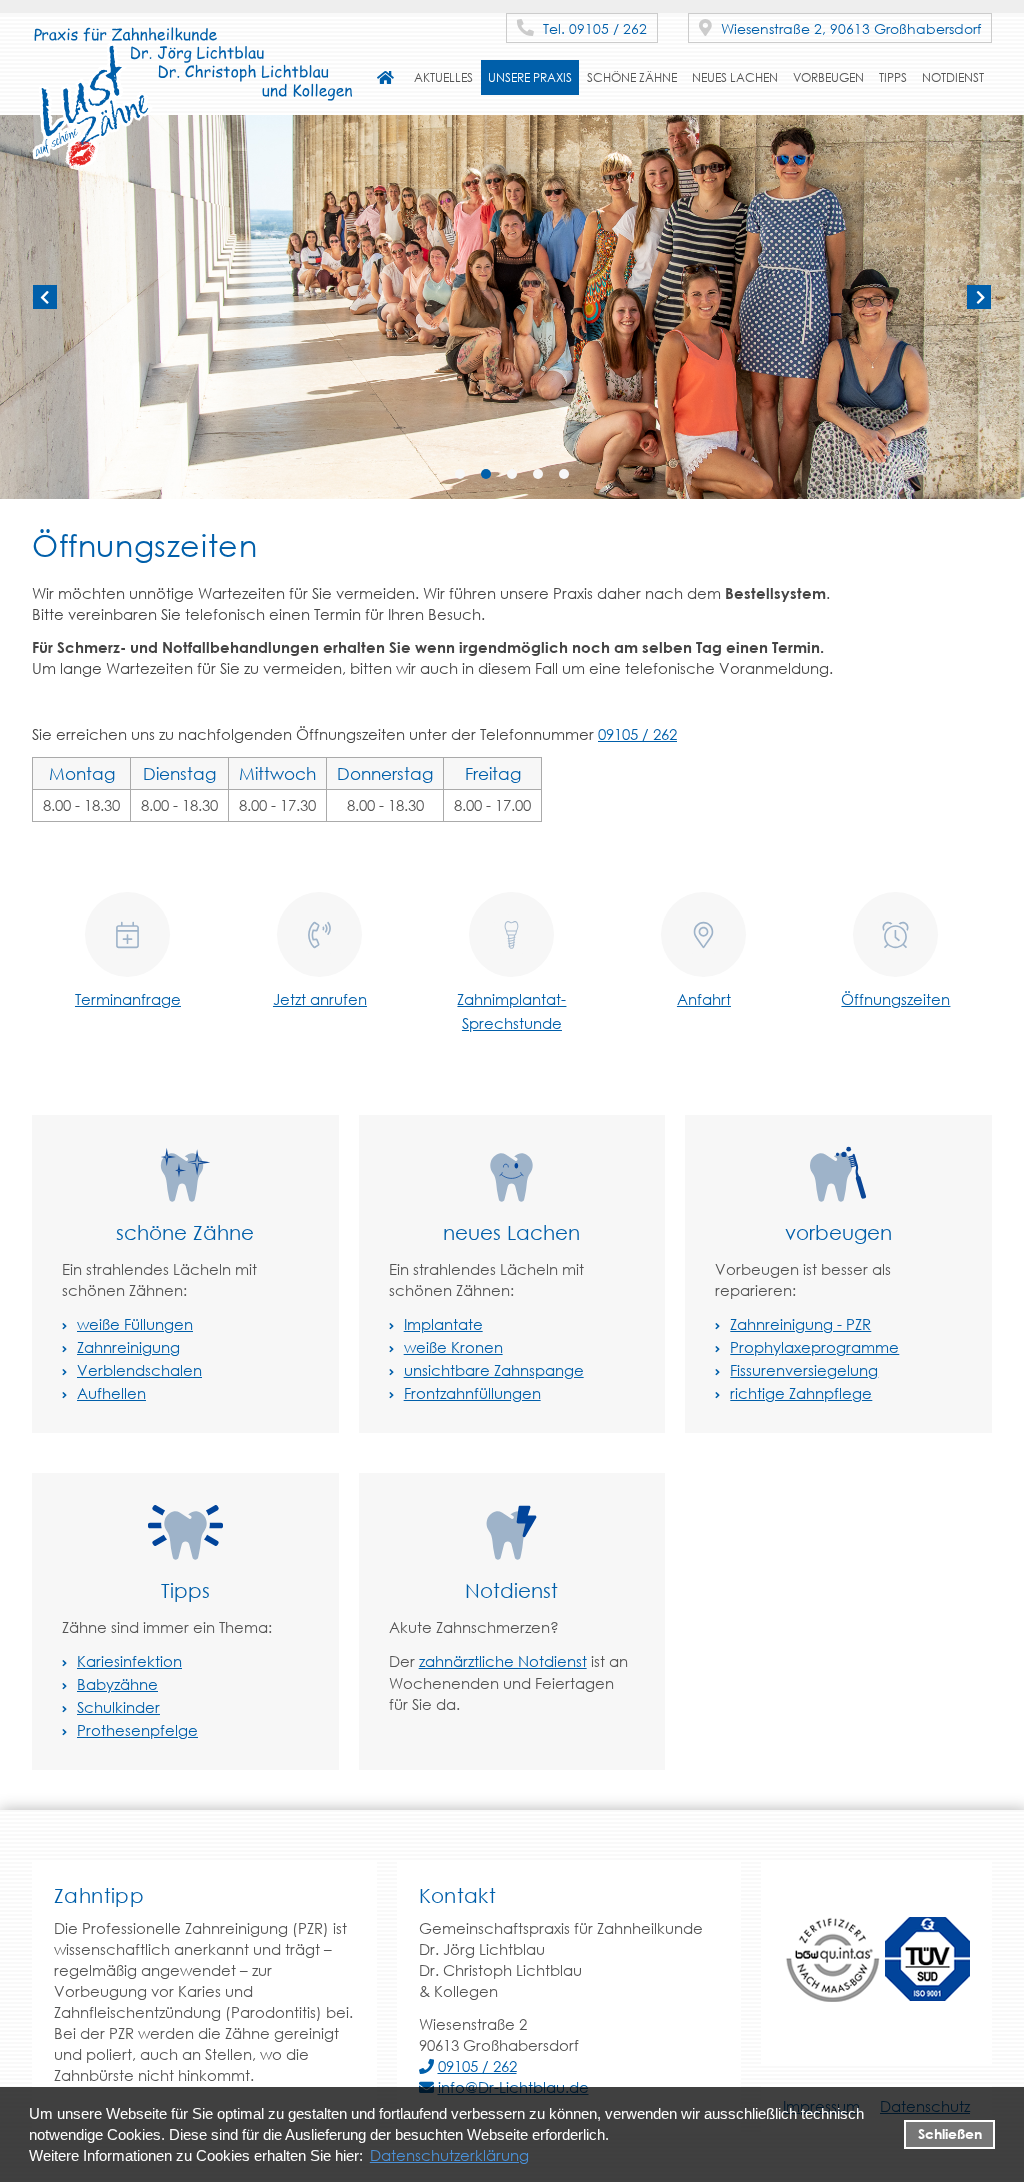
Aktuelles (443, 77)
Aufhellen (111, 1393)
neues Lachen (735, 77)
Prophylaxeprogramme (814, 1347)
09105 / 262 (637, 734)
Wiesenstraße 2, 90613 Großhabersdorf (849, 28)
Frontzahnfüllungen (472, 1393)
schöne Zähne (632, 77)
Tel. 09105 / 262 (593, 28)
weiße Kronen (453, 1347)
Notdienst (953, 77)
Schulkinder (118, 1707)
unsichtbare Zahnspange (494, 1370)
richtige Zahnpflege (801, 1393)
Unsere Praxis (530, 77)
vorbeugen (828, 77)
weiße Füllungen (135, 1324)
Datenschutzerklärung (449, 2155)
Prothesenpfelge (137, 1730)
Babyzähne (117, 1684)
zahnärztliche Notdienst (503, 1661)
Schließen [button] (950, 2133)
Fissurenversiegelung (804, 1370)
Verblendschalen (139, 1370)
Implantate (443, 1324)
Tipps (893, 77)
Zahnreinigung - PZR (800, 1324)
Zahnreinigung (128, 1347)
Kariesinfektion (129, 1661)
